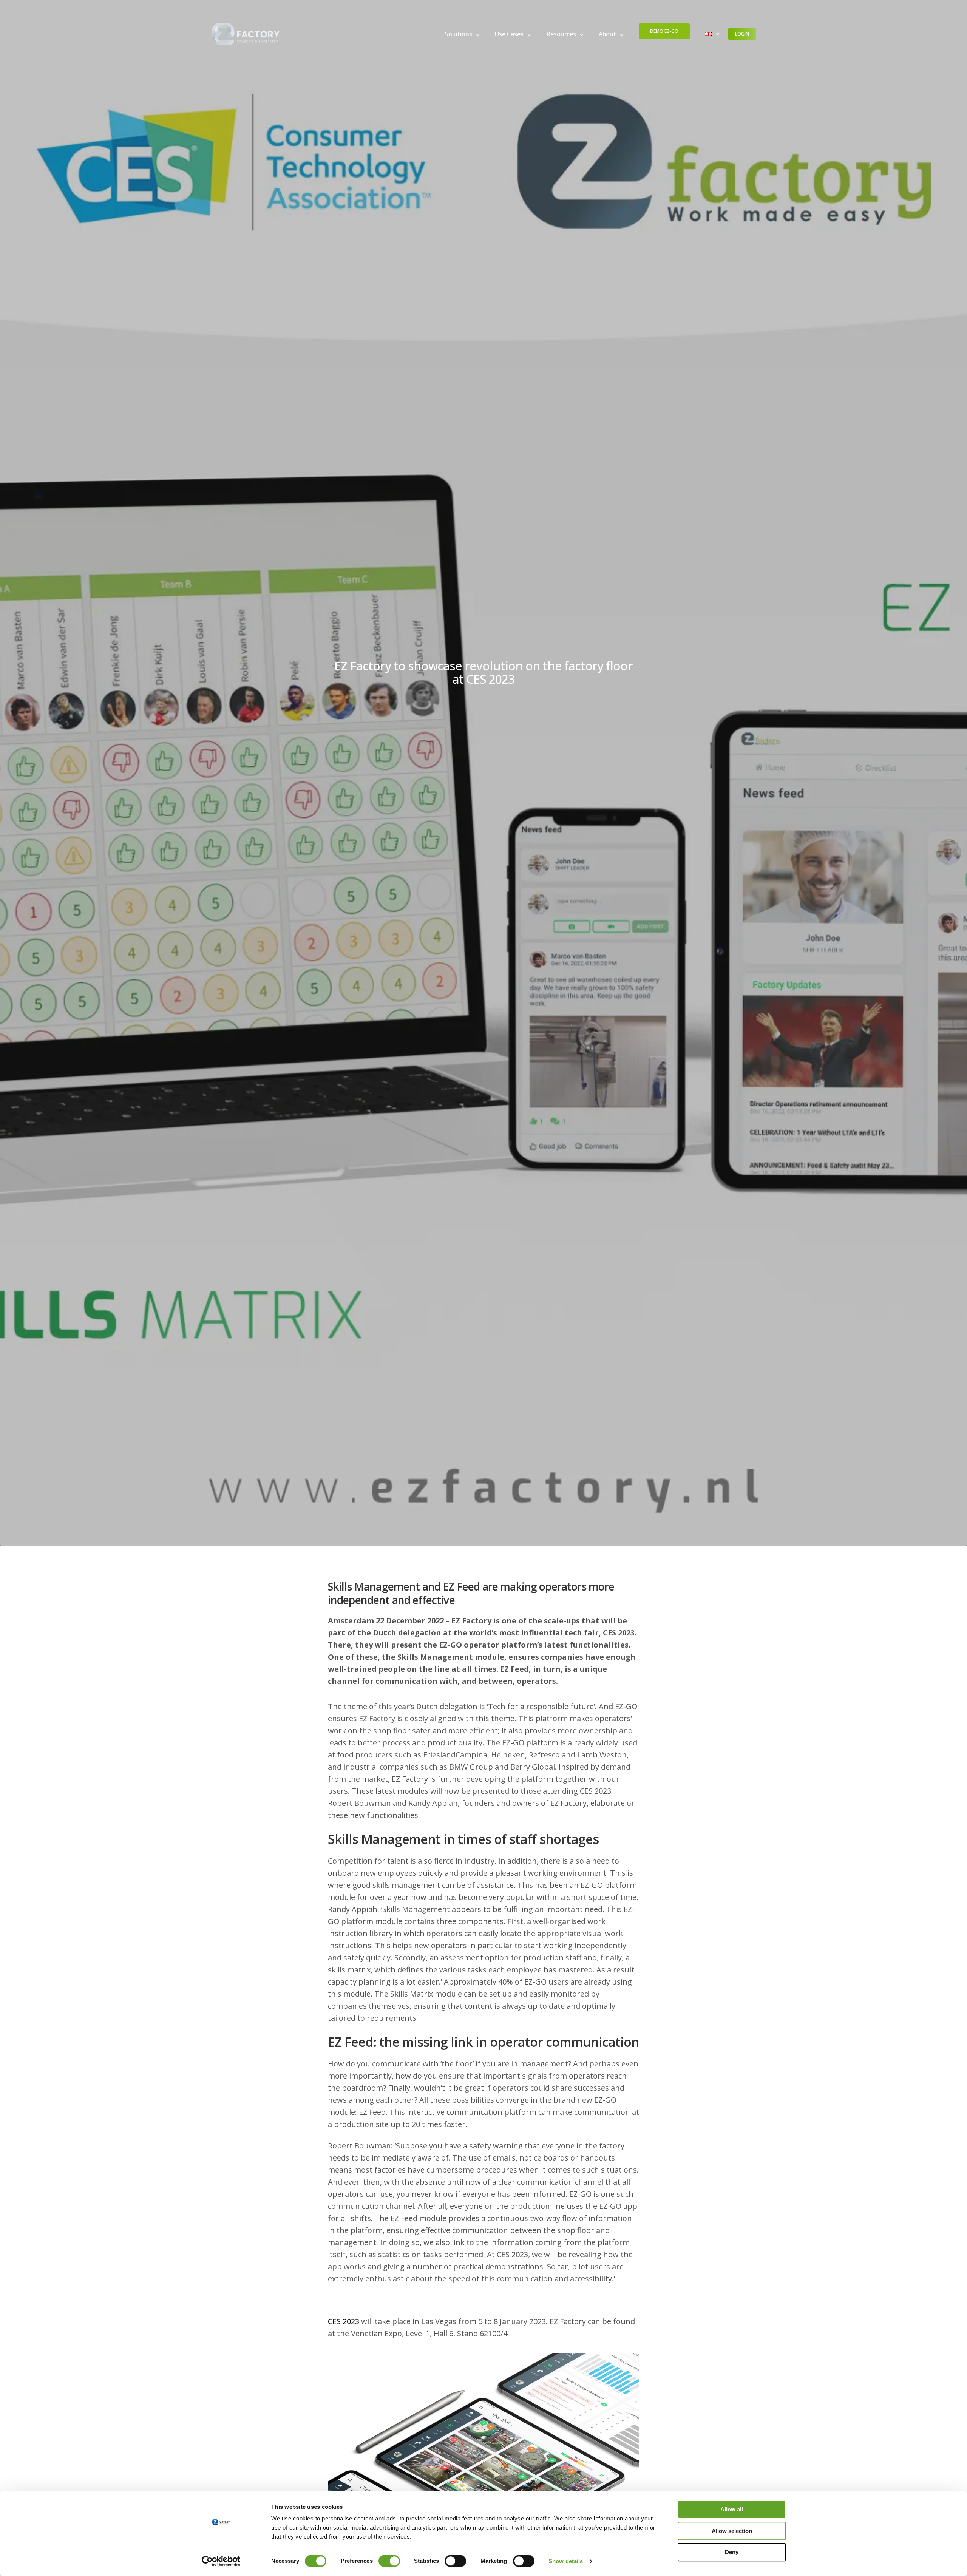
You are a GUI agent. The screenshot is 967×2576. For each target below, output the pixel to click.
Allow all (732, 2509)
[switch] (389, 2561)
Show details (566, 2561)
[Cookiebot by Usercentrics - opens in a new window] (221, 2561)
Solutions (459, 34)
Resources (561, 34)
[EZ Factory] (246, 34)
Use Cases (509, 34)
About (607, 34)
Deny (732, 2552)
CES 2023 (344, 2321)
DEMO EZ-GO (664, 31)
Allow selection (732, 2531)
